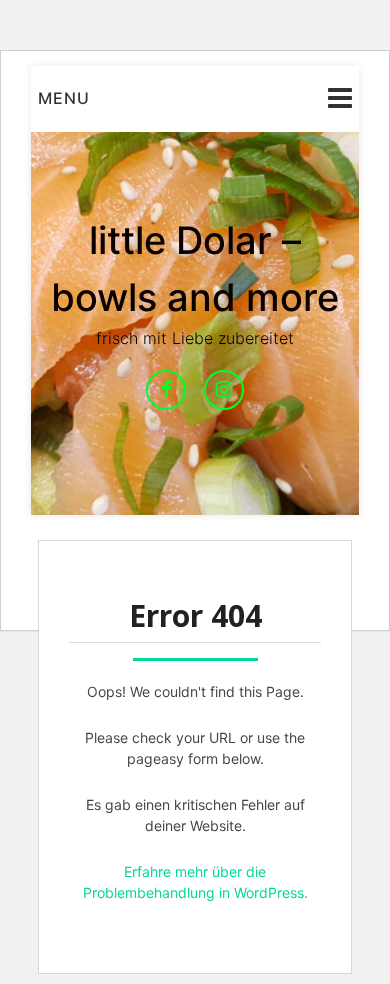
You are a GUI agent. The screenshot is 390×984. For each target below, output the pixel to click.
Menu (64, 98)
